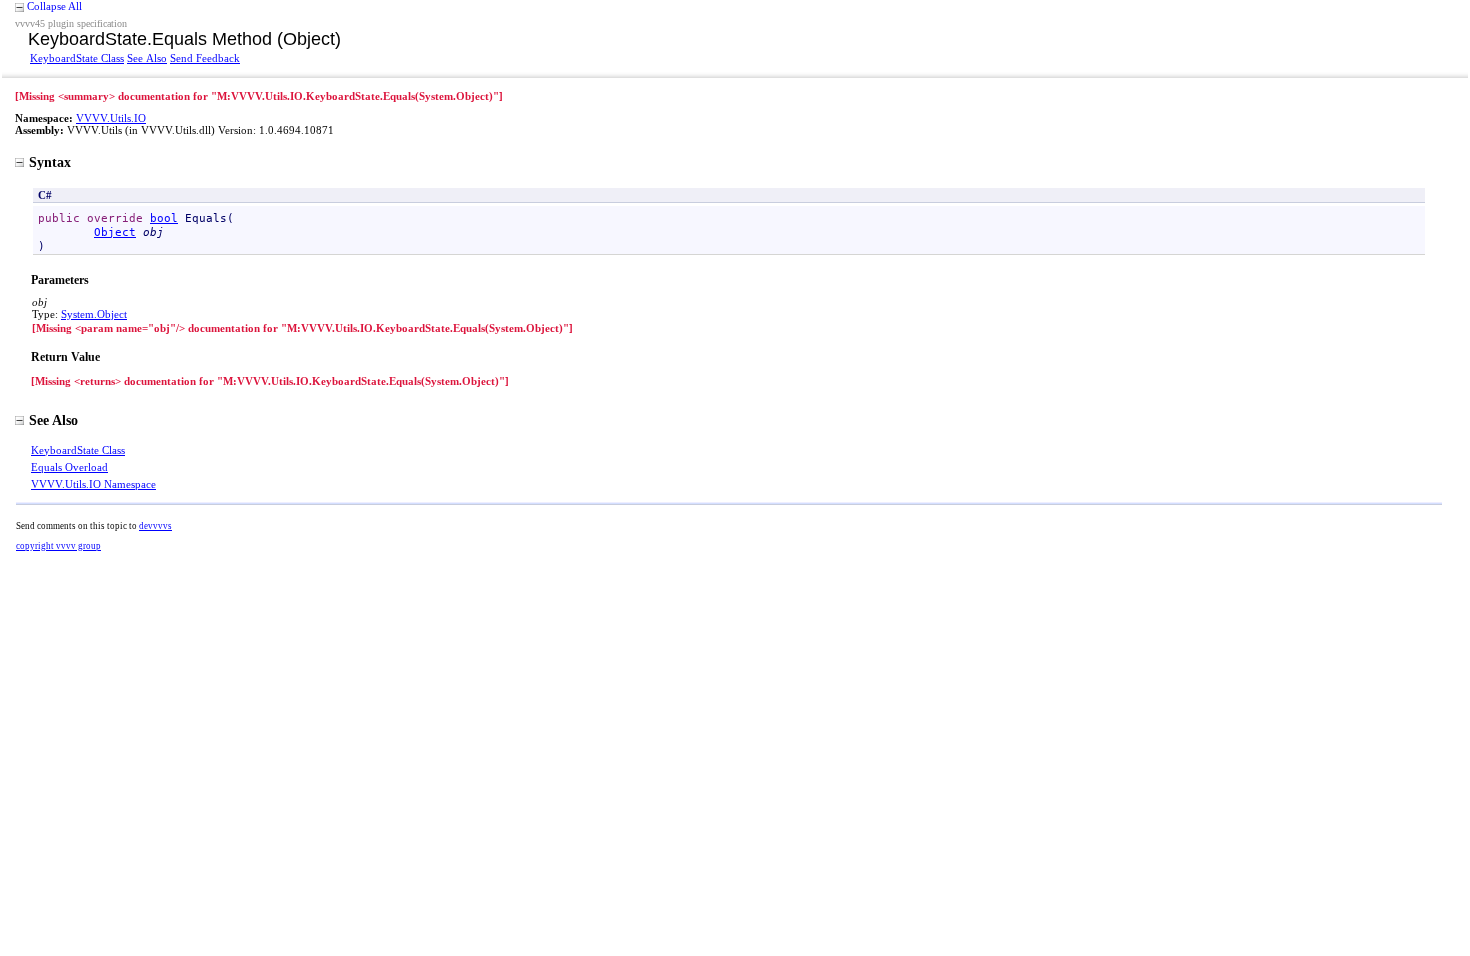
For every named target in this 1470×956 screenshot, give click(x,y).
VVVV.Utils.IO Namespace (93, 484)
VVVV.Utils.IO (111, 118)
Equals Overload (69, 467)
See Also (147, 58)
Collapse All (54, 6)
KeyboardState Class (77, 58)
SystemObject (94, 314)
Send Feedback (205, 58)
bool (164, 218)
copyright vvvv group (58, 546)
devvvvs (155, 526)
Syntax (50, 162)
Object (115, 232)
